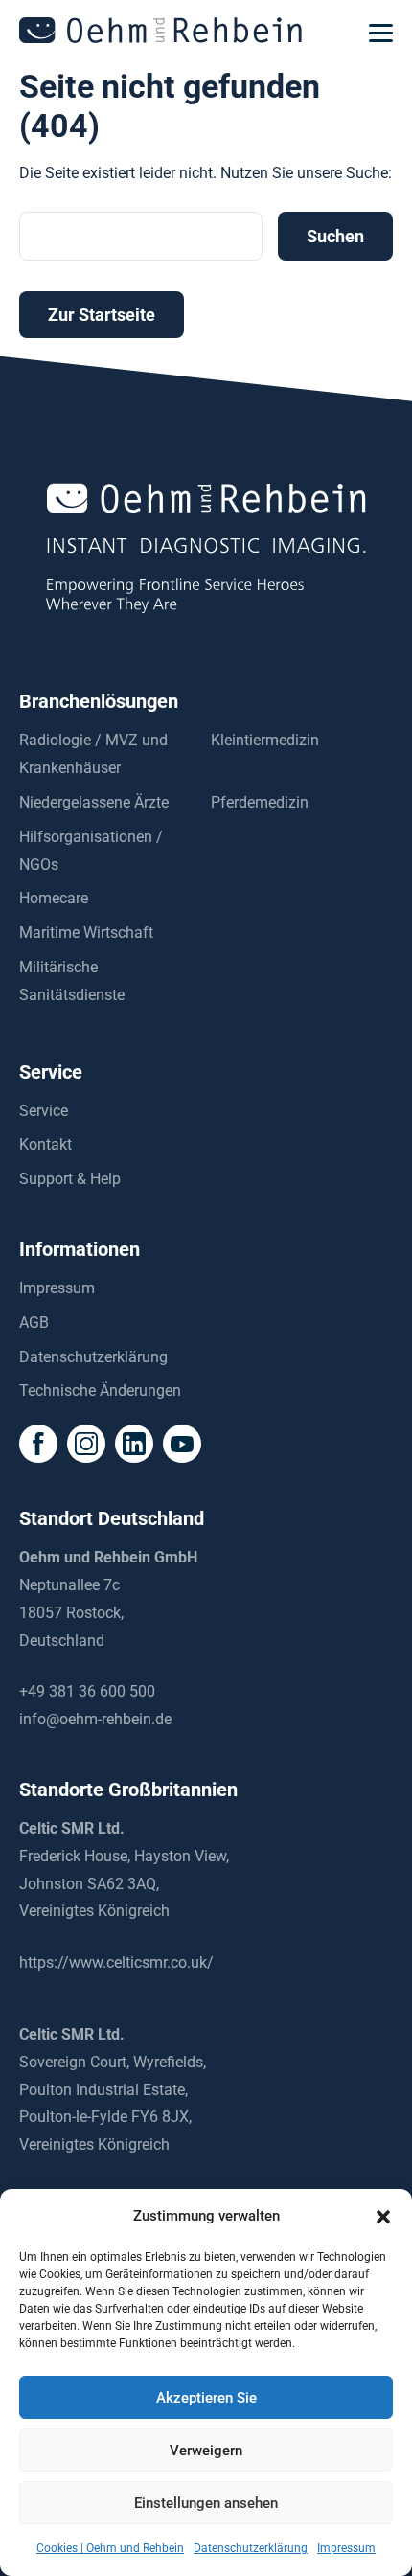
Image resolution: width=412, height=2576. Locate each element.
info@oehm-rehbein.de (95, 1719)
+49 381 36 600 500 (87, 1691)
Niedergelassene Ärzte (94, 802)
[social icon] (38, 1444)
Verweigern (206, 2451)
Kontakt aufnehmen (206, 2555)
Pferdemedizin (260, 802)
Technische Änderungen (100, 1391)
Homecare (54, 898)
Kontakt (46, 1144)
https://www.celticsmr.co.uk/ (116, 1962)
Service (44, 1111)
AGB (34, 1322)
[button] (383, 2217)
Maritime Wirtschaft (86, 933)
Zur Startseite (102, 315)
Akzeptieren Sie (206, 2398)
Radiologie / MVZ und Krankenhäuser (93, 754)
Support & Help (70, 1179)
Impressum (57, 1288)
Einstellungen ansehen (206, 2503)
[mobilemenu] (381, 34)
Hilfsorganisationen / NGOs (91, 851)
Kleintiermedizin (265, 740)
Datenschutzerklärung (93, 1357)
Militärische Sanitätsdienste (72, 981)
